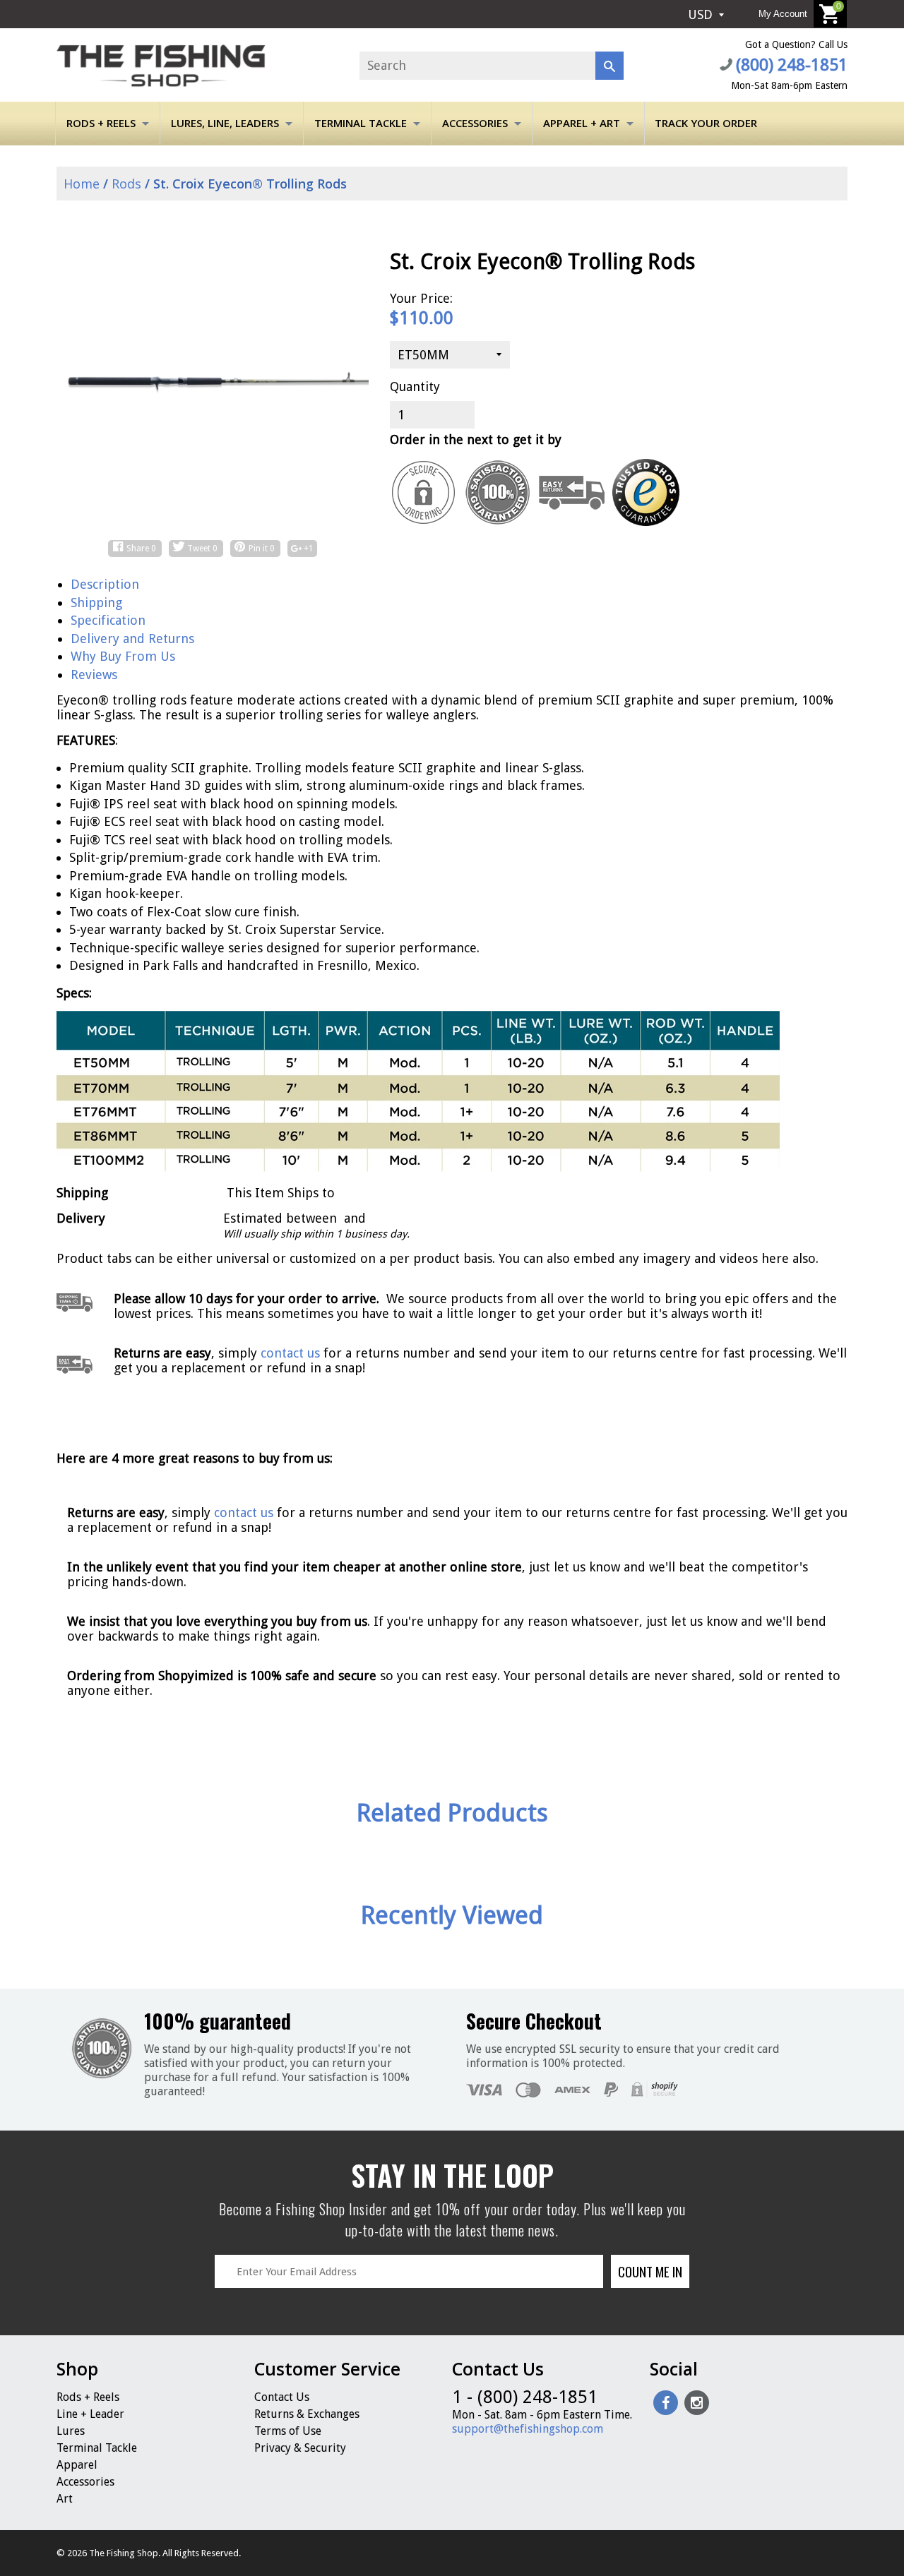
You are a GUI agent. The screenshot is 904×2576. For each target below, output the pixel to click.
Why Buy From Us (123, 656)
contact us (244, 1512)
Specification (108, 620)
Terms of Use (288, 2431)
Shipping (96, 603)
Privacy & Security (300, 2448)
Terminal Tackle (361, 123)
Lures (71, 2431)
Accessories (475, 123)
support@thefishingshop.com (528, 2429)
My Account (783, 14)
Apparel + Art (582, 123)
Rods (126, 184)
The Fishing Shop (124, 2553)
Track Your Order (706, 123)
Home (80, 184)
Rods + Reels (101, 123)
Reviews (94, 675)
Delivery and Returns (132, 639)
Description (105, 584)
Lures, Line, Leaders (225, 123)
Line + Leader (90, 2414)
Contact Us (282, 2397)
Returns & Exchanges (307, 2414)
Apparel (77, 2465)
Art (65, 2499)
